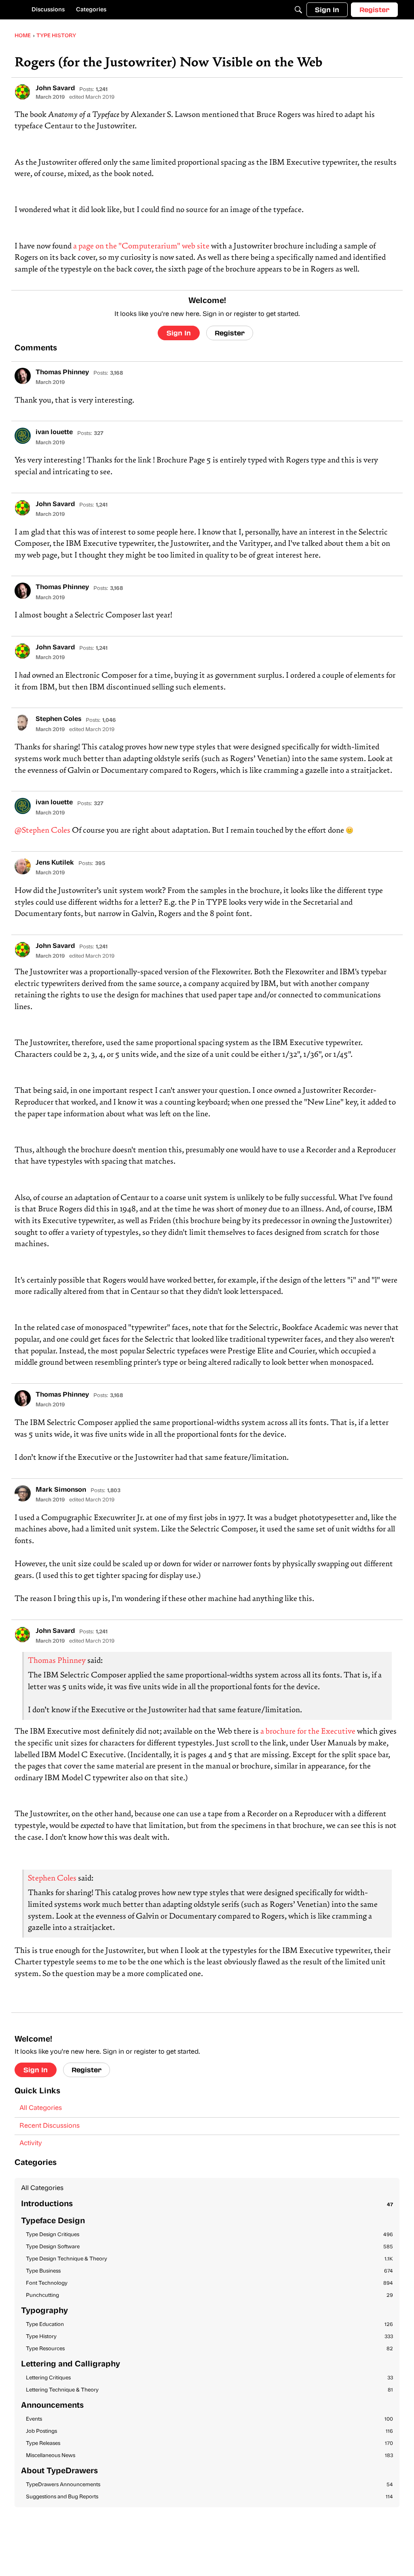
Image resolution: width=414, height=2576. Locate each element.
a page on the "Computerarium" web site (141, 247)
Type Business (209, 2271)
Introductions (207, 2204)
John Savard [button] (55, 89)
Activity (31, 2143)
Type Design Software (209, 2247)
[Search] (298, 10)
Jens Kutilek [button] (55, 863)
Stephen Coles (52, 1879)
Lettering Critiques (209, 2378)
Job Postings (209, 2431)
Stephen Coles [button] (58, 719)
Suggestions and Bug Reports (209, 2497)
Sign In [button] (179, 333)
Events (209, 2419)
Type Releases (209, 2443)
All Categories (41, 2108)
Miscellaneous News (209, 2456)
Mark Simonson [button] (61, 1490)
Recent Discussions (50, 2126)
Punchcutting (209, 2295)
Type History (209, 2337)
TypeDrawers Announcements (209, 2485)
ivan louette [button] (54, 433)
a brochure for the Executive (308, 1732)
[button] (23, 92)
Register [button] (230, 333)
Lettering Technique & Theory (209, 2390)
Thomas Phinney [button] (62, 373)
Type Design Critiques (209, 2235)
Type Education (209, 2325)
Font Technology (209, 2283)
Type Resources (209, 2349)
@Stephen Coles (42, 831)
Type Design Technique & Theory (209, 2259)
